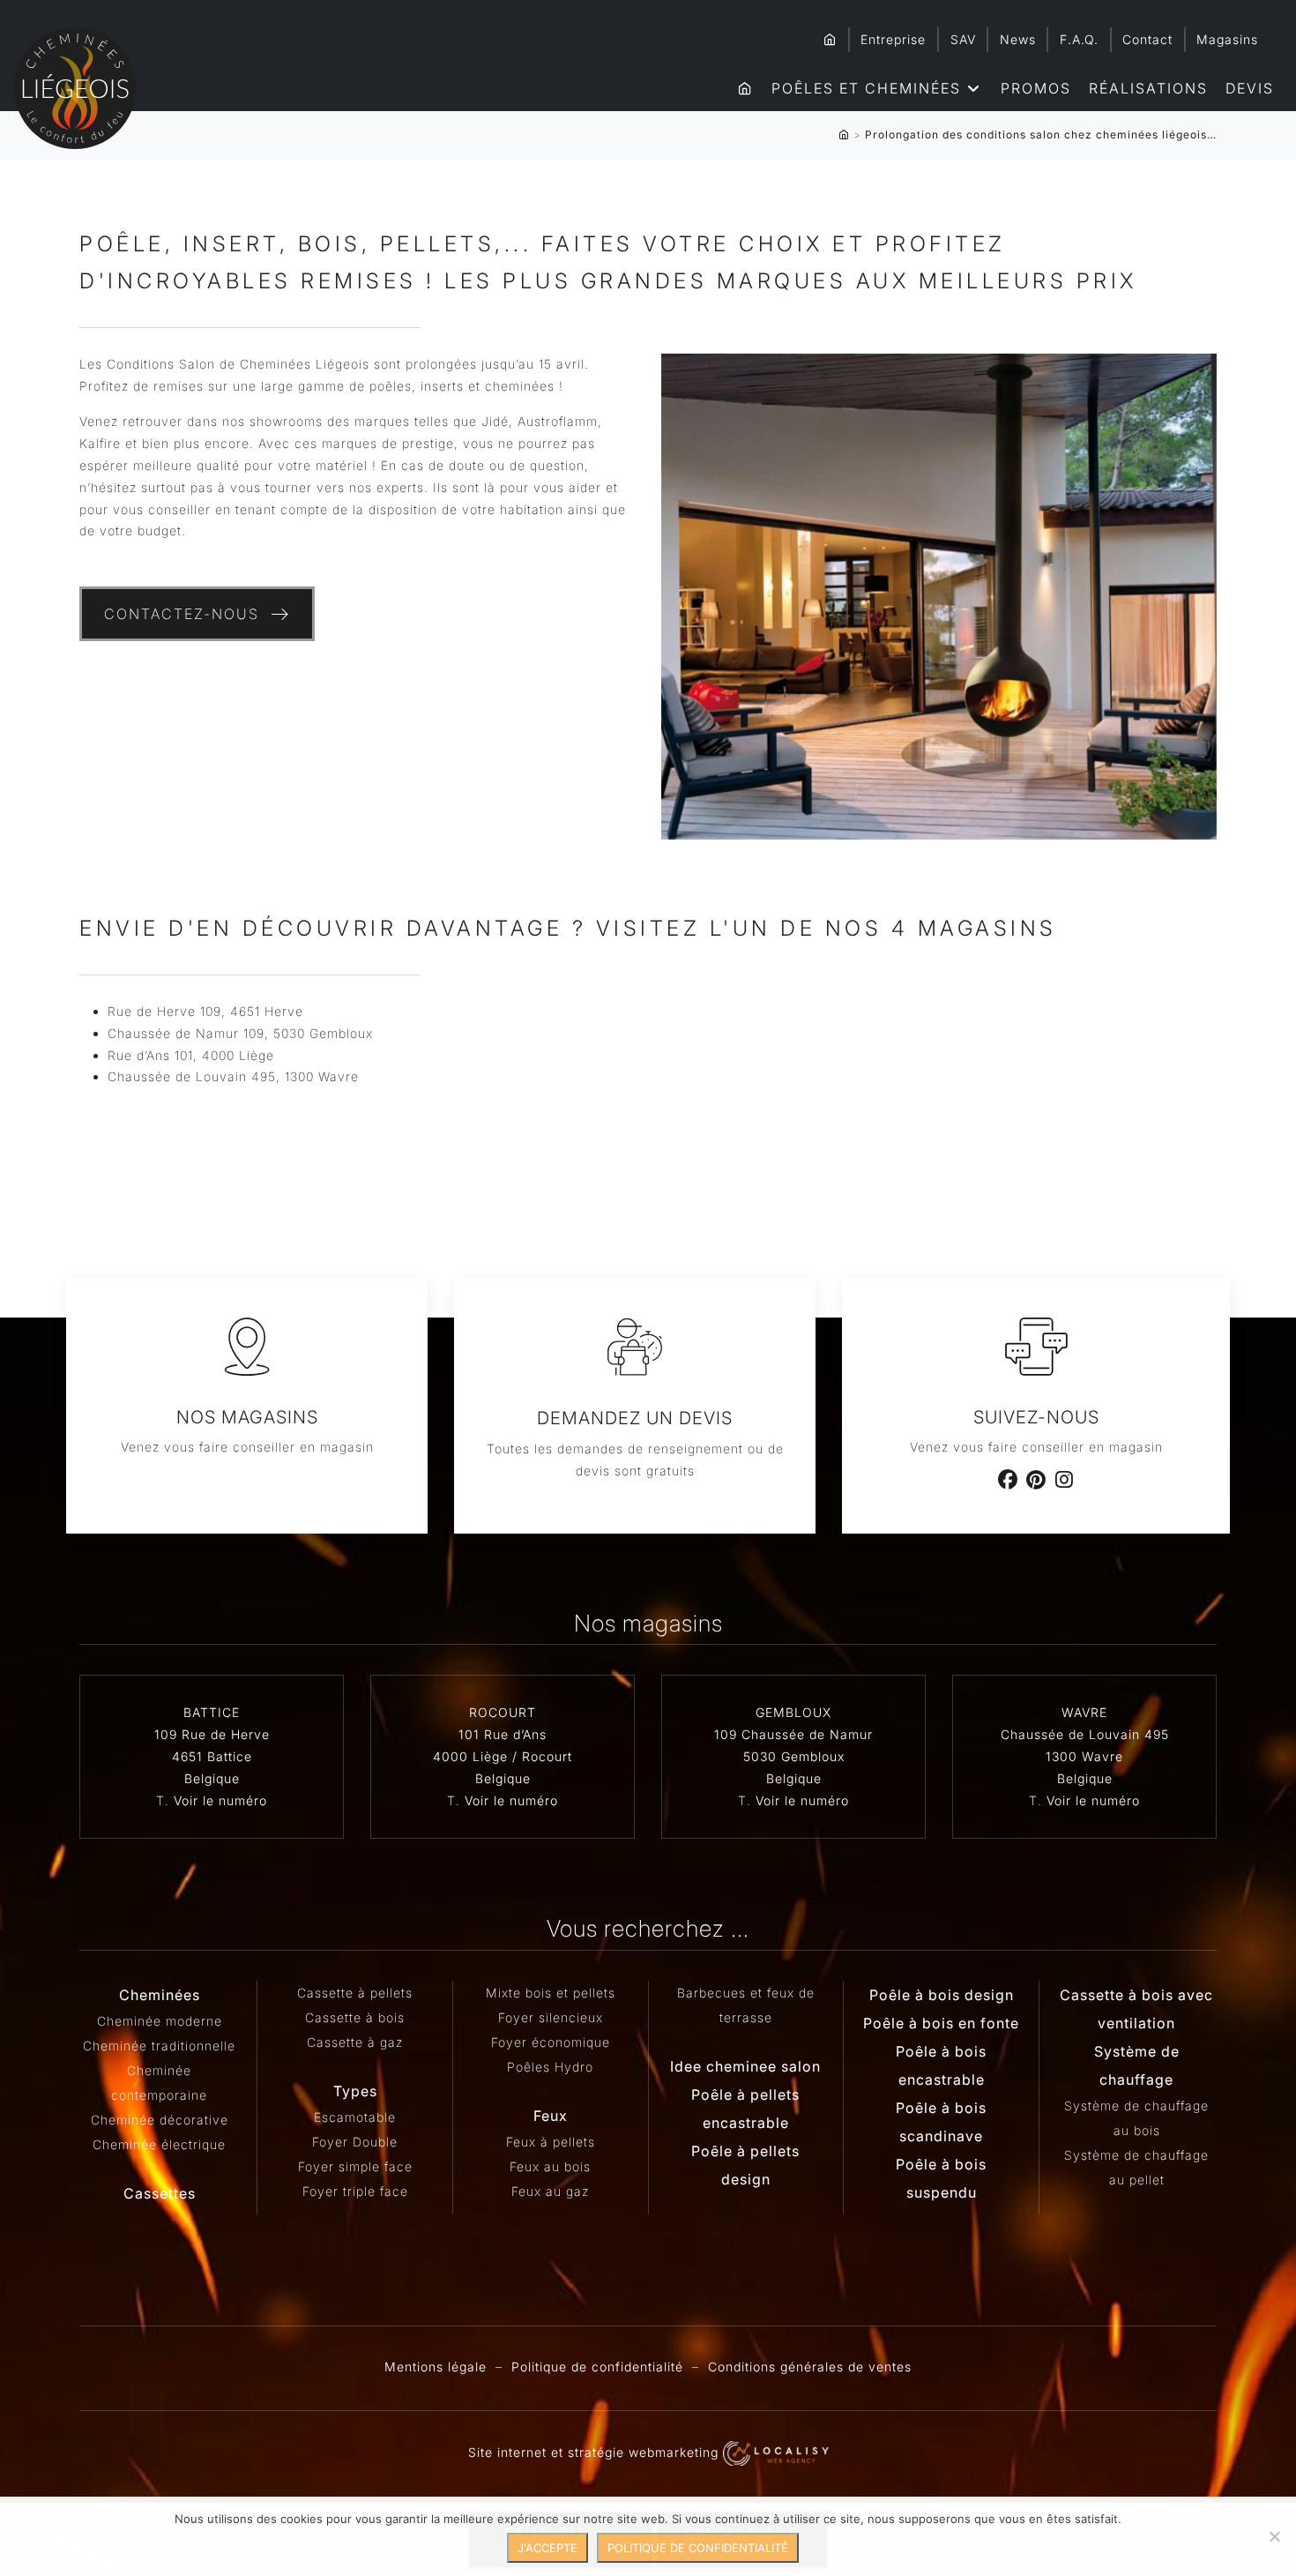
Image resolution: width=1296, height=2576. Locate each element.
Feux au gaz (550, 2191)
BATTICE (212, 1712)
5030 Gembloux (794, 1756)
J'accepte (547, 2548)
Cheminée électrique (159, 2144)
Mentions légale (436, 2367)
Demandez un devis (635, 1418)
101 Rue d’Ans (503, 1734)
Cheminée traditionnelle (159, 2046)
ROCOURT (503, 1712)
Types (355, 2091)
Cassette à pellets (355, 1993)
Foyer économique (551, 2042)
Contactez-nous (182, 614)
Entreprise (893, 39)
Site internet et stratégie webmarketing (596, 2452)
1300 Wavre (1084, 1756)
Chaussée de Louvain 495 (1085, 1734)
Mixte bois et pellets (551, 1993)
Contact (1147, 39)
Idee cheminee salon (745, 2066)
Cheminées (160, 1995)
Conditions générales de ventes (810, 2367)
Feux (551, 2116)
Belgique (212, 1778)
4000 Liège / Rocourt (503, 1756)
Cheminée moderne (160, 2021)
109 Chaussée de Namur (793, 1734)
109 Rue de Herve (212, 1734)
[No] (1274, 2536)
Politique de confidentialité (597, 2367)
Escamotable (355, 2117)
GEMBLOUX (793, 1712)
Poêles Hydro (550, 2067)
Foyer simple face (355, 2166)
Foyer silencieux (551, 2017)
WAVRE (1084, 1712)
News (1018, 39)
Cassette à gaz (355, 2042)
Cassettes (160, 2193)
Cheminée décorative (160, 2120)
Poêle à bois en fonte (941, 2023)
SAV (963, 39)
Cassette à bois (355, 2017)
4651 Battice (212, 1756)
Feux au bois (550, 2166)
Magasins (1227, 39)
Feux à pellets (551, 2142)
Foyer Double (355, 2142)
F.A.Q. (1079, 39)
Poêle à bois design (942, 1995)
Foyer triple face (355, 2191)
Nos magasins (247, 1417)
